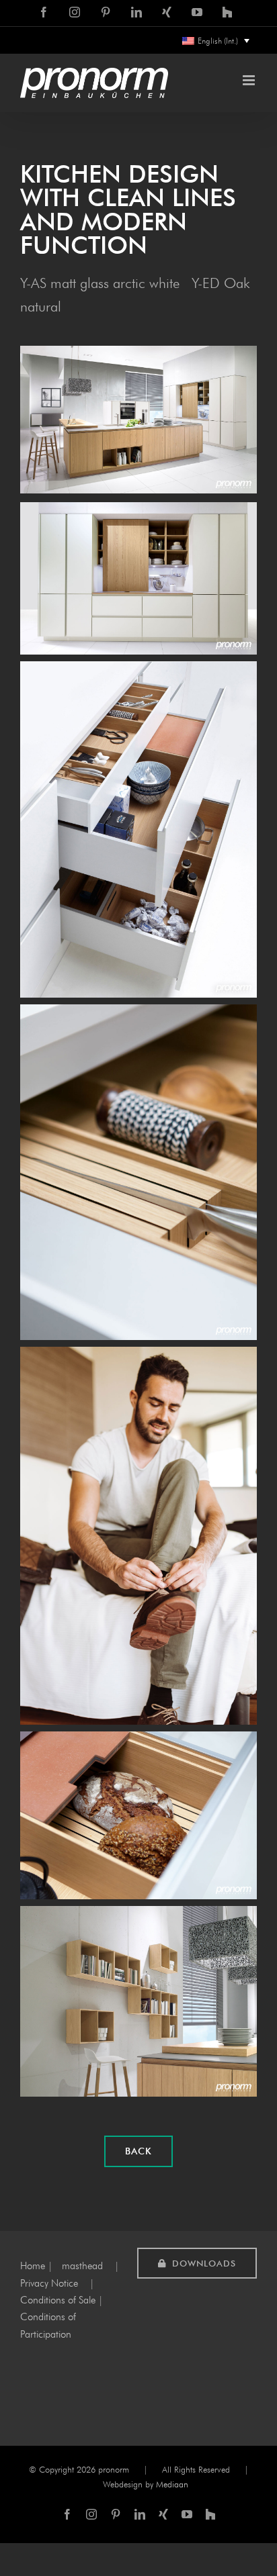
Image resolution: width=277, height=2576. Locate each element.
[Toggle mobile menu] (250, 80)
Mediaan (172, 2484)
